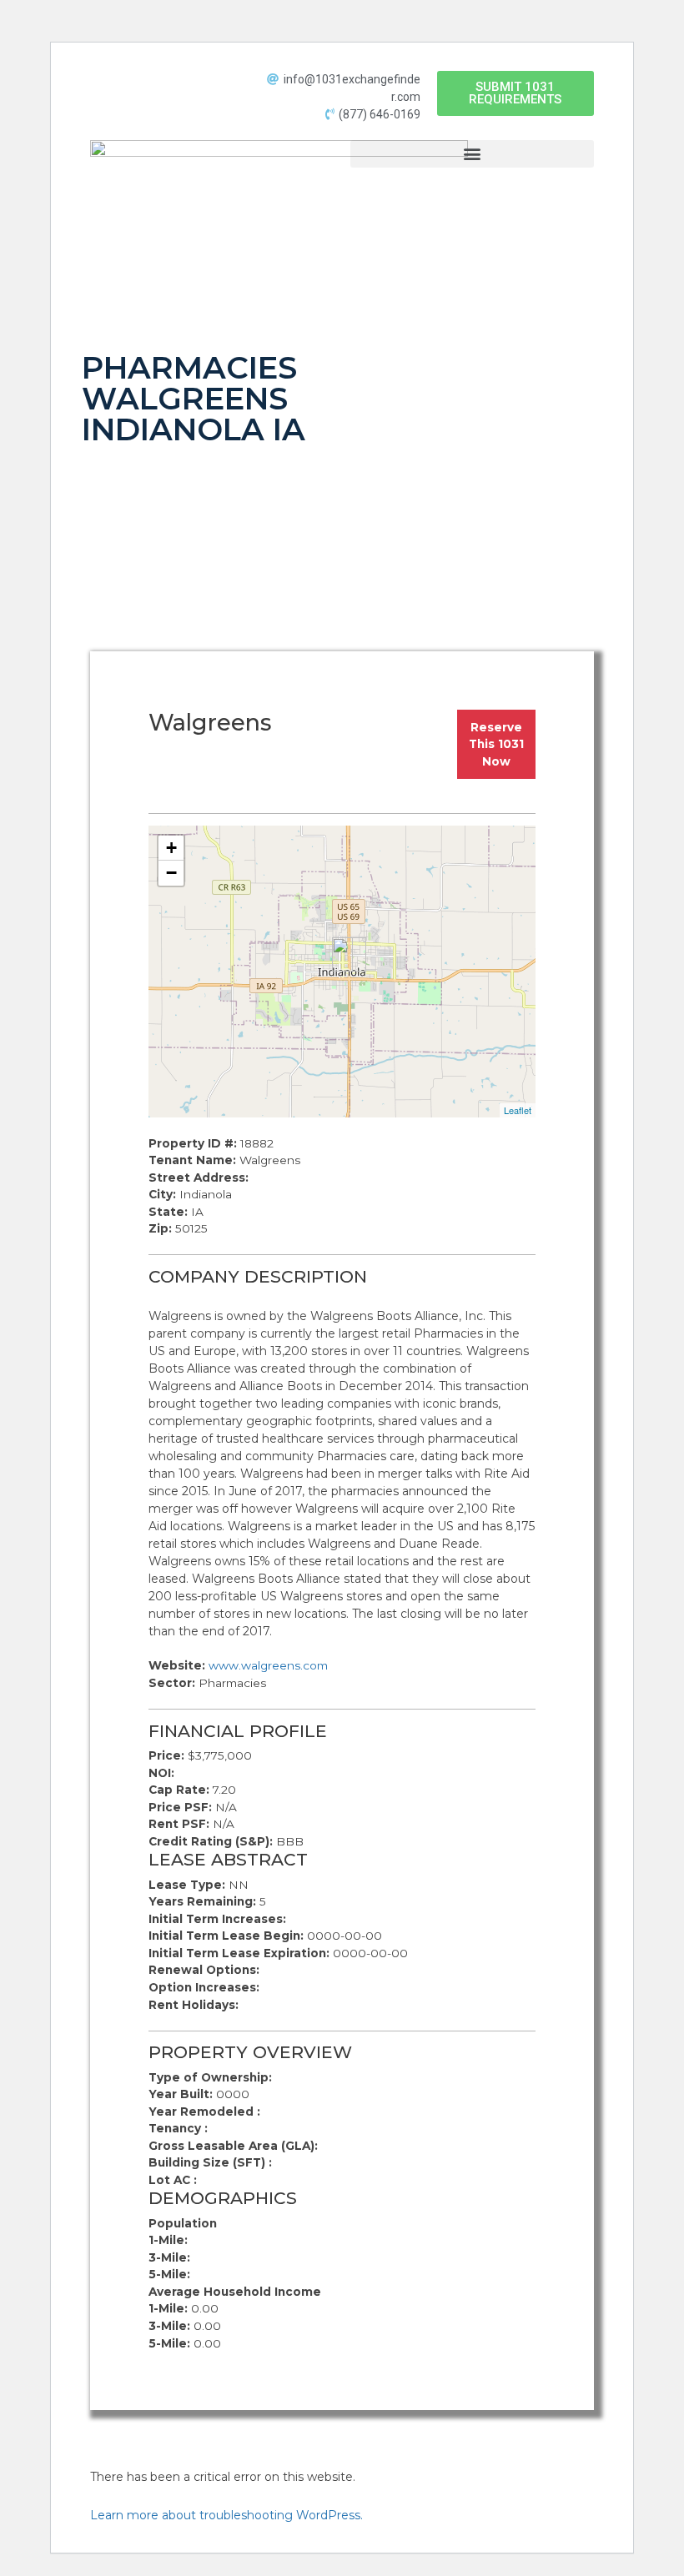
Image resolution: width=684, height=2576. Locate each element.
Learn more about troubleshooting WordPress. (226, 2515)
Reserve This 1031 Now (496, 744)
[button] (516, 93)
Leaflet (518, 1110)
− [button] (171, 873)
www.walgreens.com (268, 1665)
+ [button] (171, 848)
